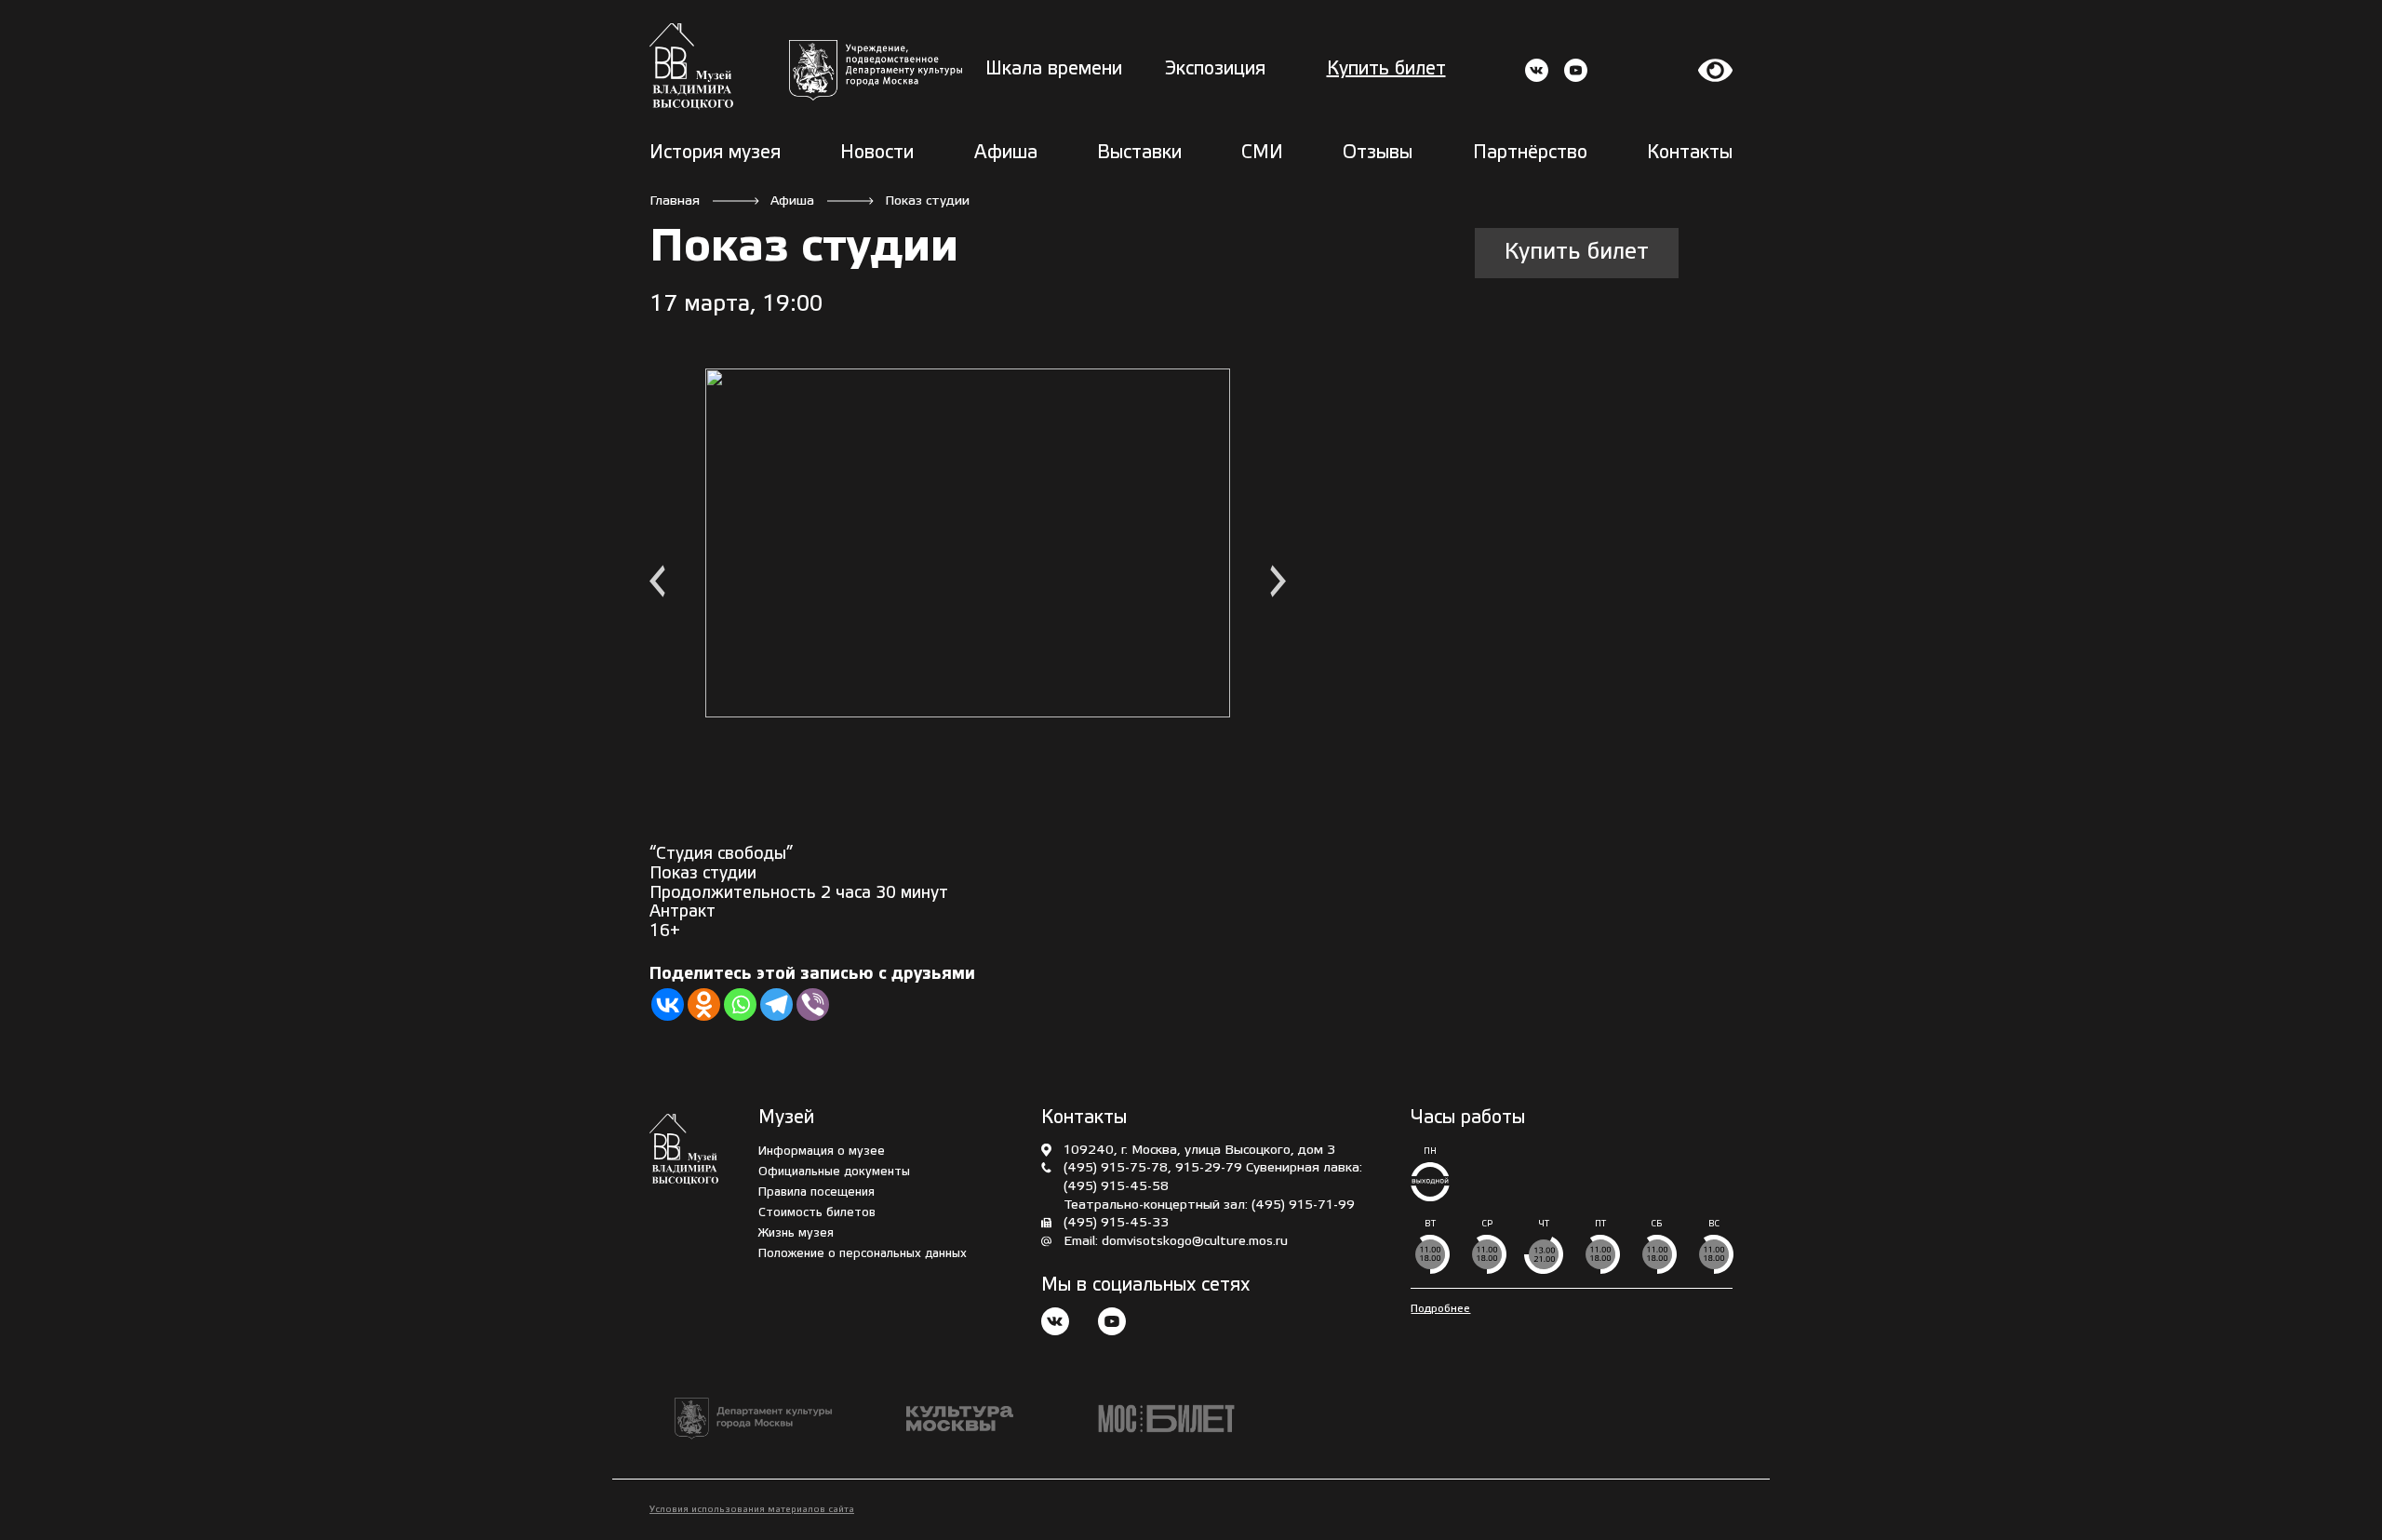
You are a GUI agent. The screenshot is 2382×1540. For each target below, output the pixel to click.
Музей (786, 1118)
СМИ (1262, 154)
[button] (657, 584)
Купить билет (1386, 70)
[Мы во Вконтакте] (1055, 1324)
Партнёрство (1530, 154)
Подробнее (1440, 1309)
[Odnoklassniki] (704, 1004)
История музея (715, 154)
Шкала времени (1054, 70)
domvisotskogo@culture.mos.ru (1195, 1242)
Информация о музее (822, 1152)
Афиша (1006, 154)
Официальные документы (834, 1172)
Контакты (1690, 154)
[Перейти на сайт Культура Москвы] (960, 1419)
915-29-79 (1209, 1168)
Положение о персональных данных (863, 1254)
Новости (877, 154)
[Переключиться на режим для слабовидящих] (1716, 70)
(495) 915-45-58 (1116, 1187)
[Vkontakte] (668, 1004)
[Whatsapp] (740, 1004)
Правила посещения (816, 1192)
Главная (675, 201)
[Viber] (813, 1004)
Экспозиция (1215, 70)
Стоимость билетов (817, 1213)
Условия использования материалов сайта (752, 1510)
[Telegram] (776, 1004)
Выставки (1139, 154)
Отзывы (1378, 154)
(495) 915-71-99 (1303, 1205)
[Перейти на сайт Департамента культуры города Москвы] (876, 70)
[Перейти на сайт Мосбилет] (1166, 1419)
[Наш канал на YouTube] (1112, 1324)
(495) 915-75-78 (1116, 1168)
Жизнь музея (796, 1233)
